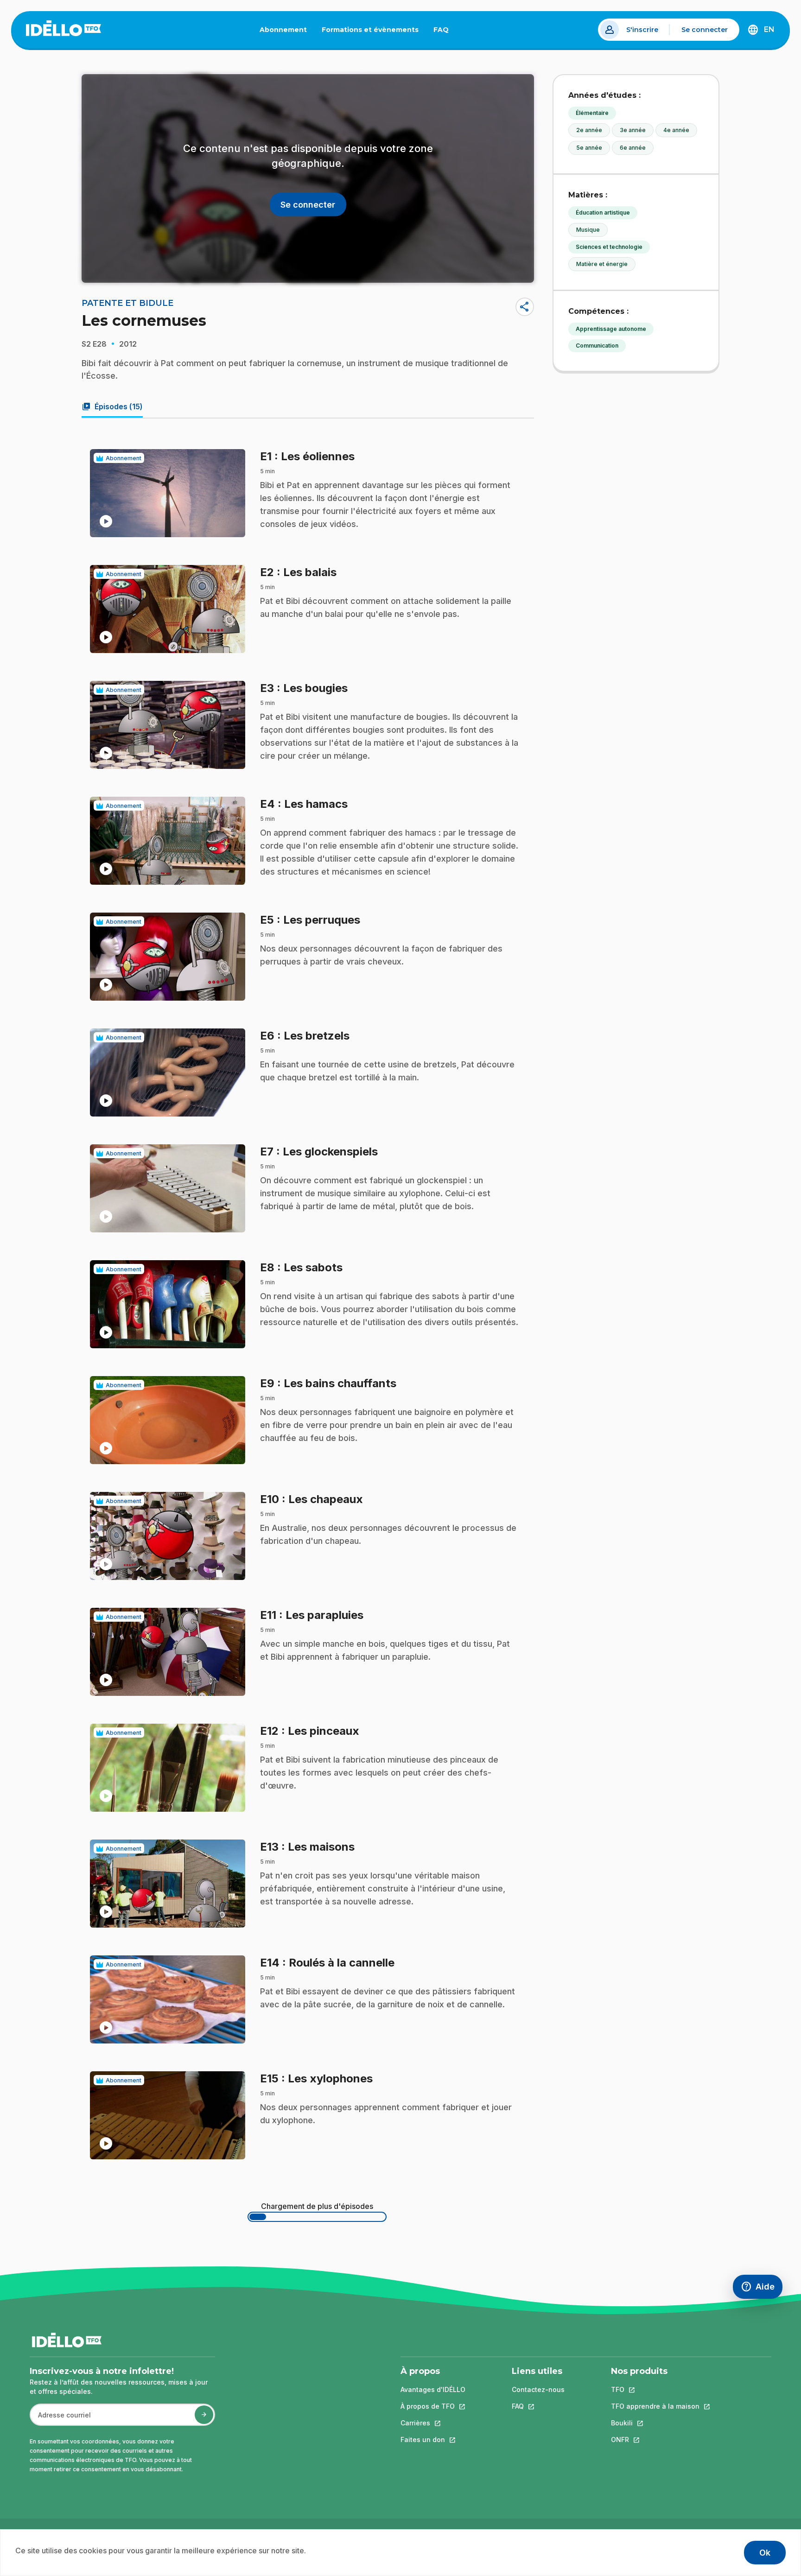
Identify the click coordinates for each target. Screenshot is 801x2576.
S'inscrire (642, 30)
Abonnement (283, 30)
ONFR (655, 2440)
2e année (589, 130)
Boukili (655, 2423)
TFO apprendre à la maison (655, 2406)
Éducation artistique (603, 213)
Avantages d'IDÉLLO (433, 2389)
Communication (597, 346)
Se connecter (705, 30)
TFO (655, 2389)
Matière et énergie (602, 264)
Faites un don (433, 2440)
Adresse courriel (60, 2420)
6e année (633, 148)
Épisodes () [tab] (112, 406)
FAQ (445, 32)
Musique (588, 230)
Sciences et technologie (609, 247)
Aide (762, 2289)
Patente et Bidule (127, 303)
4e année (676, 130)
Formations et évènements (370, 30)
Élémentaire (592, 113)
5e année (589, 148)
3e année (633, 130)
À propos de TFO (433, 2406)
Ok (765, 2553)
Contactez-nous (538, 2389)
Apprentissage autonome (611, 329)
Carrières (433, 2423)
